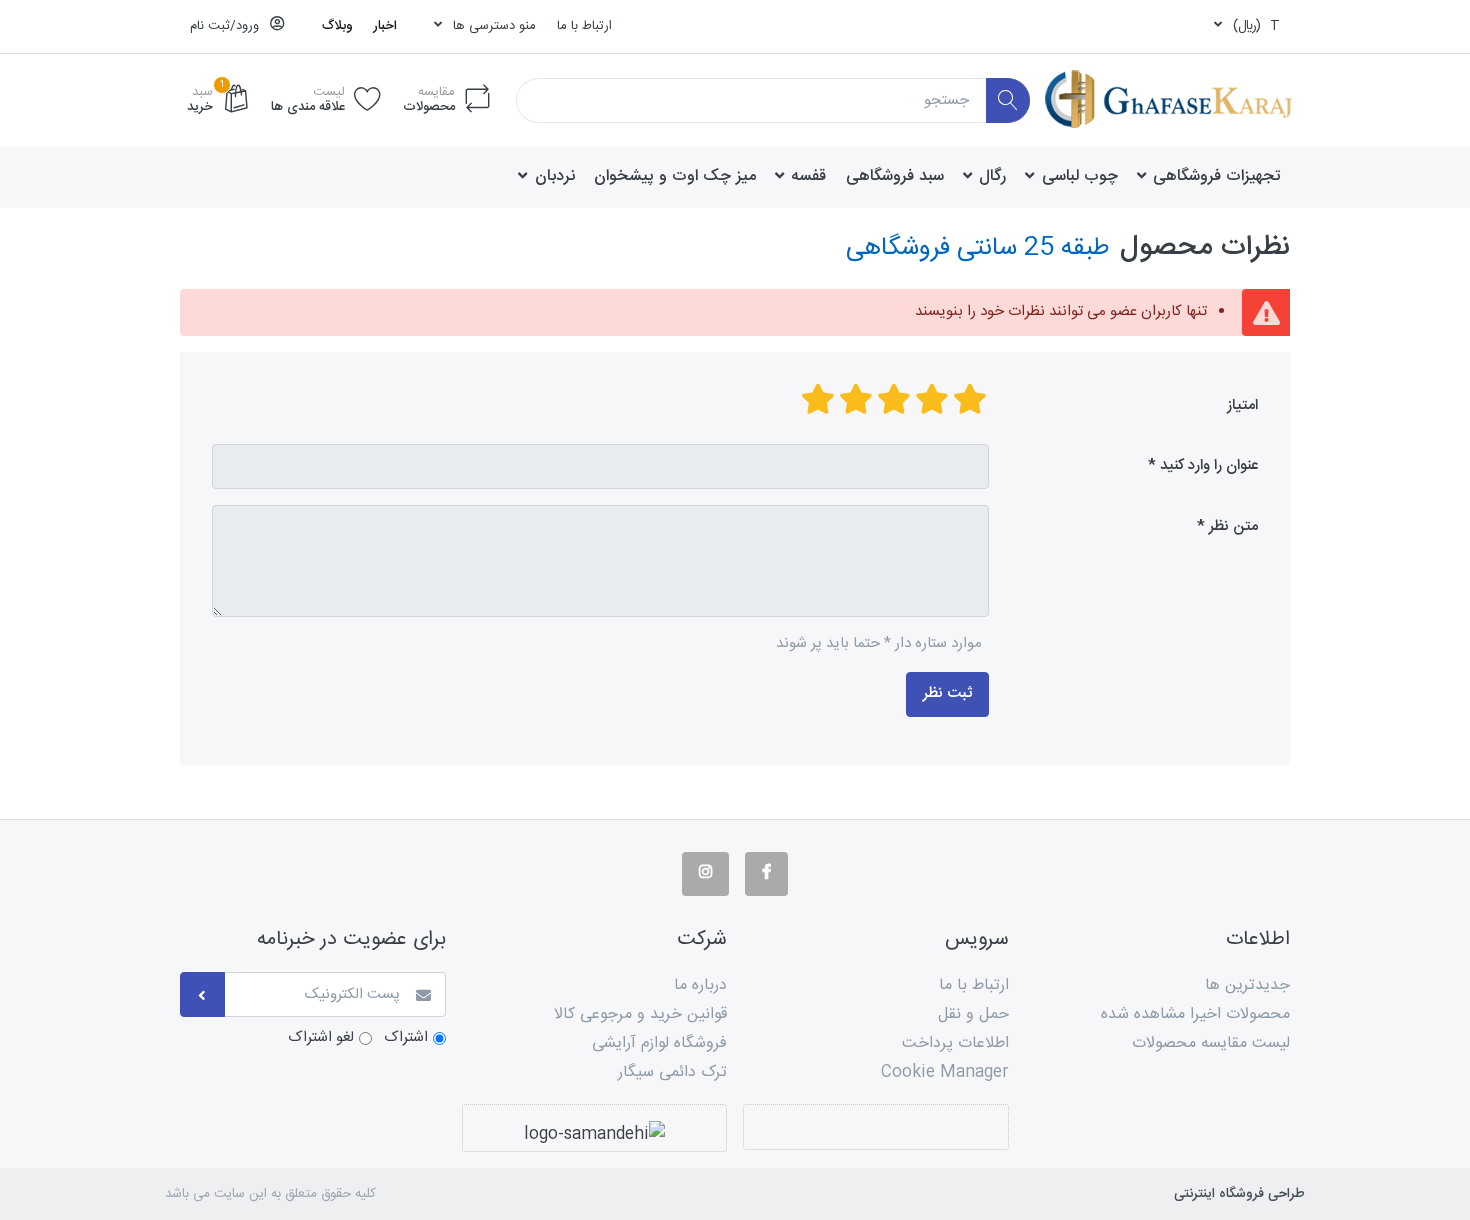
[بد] (970, 401)
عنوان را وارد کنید (1209, 465)
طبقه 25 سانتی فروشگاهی (978, 248)
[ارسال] (202, 994)
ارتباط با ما (584, 26)
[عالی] (818, 401)
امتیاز (1242, 405)
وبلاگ (337, 26)
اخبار (385, 26)
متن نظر (1233, 526)
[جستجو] (1008, 100)
